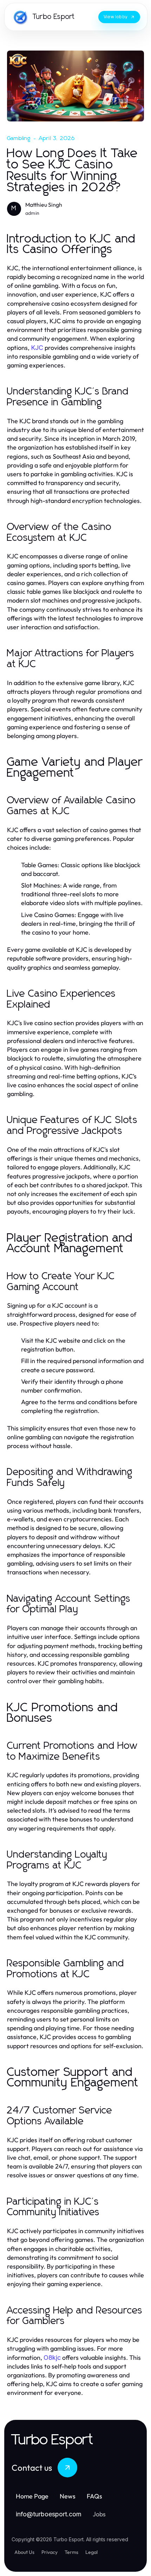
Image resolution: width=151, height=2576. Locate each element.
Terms (71, 2552)
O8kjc (52, 2358)
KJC (37, 348)
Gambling (19, 138)
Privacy (50, 2552)
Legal (91, 2552)
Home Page (32, 2496)
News (68, 2496)
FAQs (94, 2496)
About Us (24, 2552)
